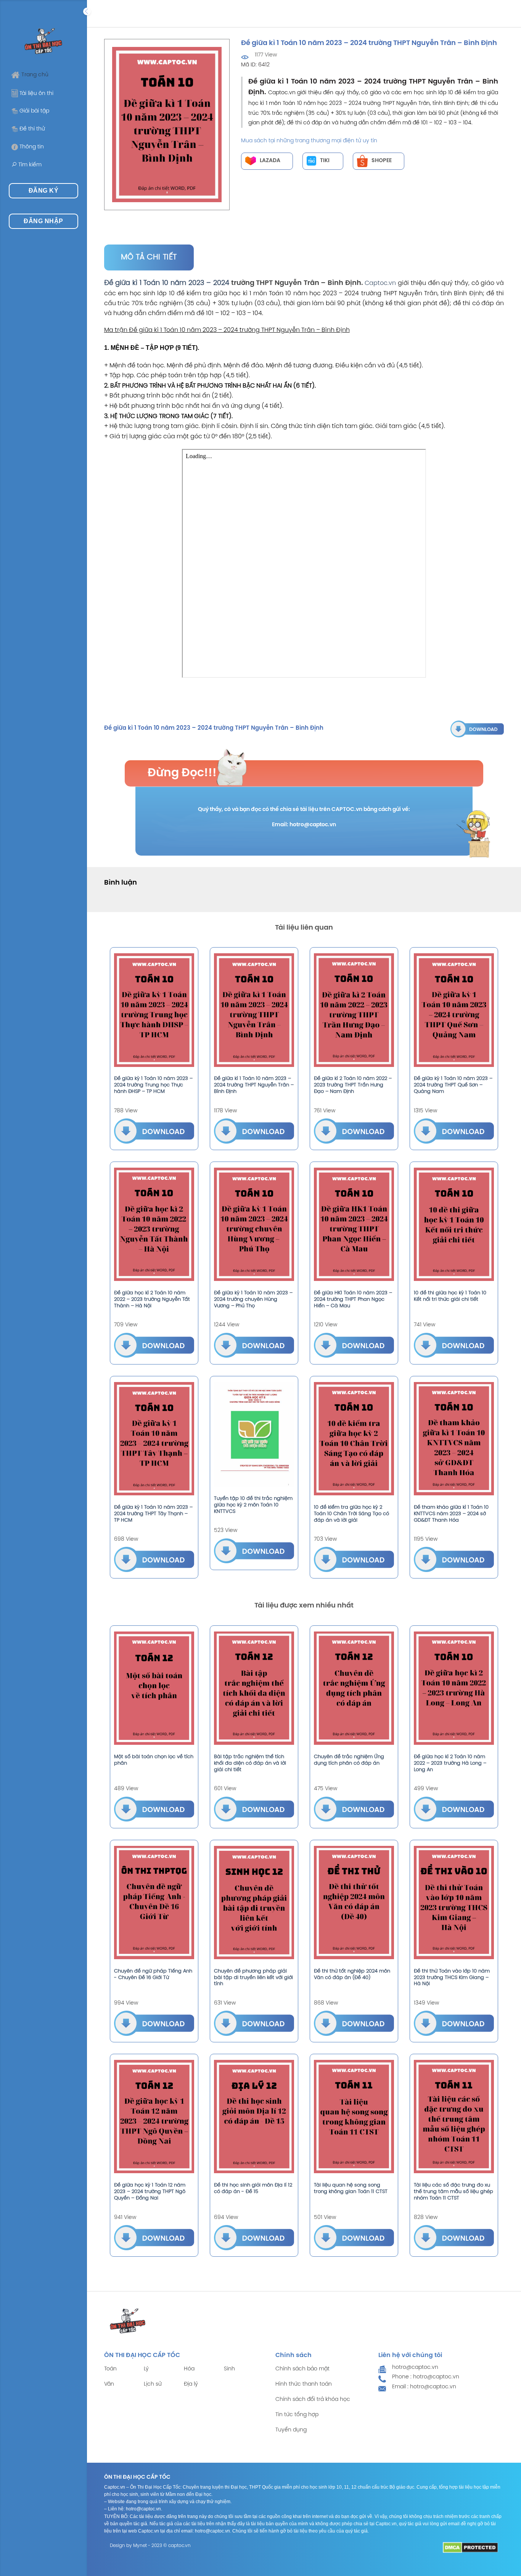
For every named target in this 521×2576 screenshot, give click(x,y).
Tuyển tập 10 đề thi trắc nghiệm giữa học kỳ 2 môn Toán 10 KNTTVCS (253, 1505)
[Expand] (87, 11)
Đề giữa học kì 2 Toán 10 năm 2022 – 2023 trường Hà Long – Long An (450, 1763)
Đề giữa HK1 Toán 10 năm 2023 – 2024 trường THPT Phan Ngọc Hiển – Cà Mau (353, 1299)
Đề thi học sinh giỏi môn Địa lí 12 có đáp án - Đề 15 (253, 2188)
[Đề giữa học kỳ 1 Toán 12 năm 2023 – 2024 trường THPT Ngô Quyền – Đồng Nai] (154, 2117)
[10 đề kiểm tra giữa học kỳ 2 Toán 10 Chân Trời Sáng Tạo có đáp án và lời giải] (354, 1439)
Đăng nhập (43, 221)
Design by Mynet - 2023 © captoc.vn (150, 2546)
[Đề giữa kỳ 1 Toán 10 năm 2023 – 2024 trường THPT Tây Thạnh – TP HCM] (154, 1439)
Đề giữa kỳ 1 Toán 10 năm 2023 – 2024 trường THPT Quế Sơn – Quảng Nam (453, 1085)
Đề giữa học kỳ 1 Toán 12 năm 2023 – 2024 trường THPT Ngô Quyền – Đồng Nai (150, 2192)
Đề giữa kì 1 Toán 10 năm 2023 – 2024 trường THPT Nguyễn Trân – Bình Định (254, 1085)
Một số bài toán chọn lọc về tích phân (154, 1760)
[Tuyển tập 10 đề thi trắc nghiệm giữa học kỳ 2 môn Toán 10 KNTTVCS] (254, 1434)
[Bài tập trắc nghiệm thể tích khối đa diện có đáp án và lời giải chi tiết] (254, 1688)
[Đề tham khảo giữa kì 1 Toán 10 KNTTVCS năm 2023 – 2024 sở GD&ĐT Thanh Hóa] (454, 1439)
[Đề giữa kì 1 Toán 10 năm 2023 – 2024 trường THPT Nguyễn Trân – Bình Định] (477, 728)
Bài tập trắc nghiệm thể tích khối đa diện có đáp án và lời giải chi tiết (250, 1763)
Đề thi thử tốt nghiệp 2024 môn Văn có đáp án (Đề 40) (352, 1974)
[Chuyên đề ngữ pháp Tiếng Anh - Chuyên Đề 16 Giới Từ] (154, 1903)
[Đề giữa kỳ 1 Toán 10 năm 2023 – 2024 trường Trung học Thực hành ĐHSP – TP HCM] (154, 1010)
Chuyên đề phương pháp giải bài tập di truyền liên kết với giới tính (253, 1978)
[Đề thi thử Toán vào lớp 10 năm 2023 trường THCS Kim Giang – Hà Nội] (454, 1903)
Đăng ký (43, 191)
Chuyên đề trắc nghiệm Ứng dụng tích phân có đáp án (349, 1760)
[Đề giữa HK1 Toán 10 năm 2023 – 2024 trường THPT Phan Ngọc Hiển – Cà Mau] (354, 1224)
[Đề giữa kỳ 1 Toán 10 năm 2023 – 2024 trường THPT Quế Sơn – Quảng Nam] (454, 1010)
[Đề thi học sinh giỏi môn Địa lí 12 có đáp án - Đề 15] (254, 2117)
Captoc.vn (380, 283)
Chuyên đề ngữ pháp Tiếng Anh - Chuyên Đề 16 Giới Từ (153, 1974)
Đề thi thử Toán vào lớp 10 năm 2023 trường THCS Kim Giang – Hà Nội (452, 1978)
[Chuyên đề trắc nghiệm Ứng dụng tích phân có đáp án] (354, 1688)
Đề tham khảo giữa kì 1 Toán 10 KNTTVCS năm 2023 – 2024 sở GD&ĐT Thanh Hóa (451, 1514)
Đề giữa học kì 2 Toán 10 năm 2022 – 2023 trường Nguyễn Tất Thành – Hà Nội (152, 1299)
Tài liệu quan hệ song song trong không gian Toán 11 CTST (351, 2188)
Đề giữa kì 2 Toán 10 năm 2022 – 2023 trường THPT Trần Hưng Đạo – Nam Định (353, 1085)
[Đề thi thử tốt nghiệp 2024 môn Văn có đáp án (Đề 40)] (354, 1903)
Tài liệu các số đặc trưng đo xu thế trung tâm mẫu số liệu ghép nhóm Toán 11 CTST (453, 2192)
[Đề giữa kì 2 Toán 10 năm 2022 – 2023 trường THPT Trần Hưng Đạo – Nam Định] (354, 1010)
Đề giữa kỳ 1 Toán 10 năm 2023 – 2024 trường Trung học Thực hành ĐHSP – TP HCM (153, 1085)
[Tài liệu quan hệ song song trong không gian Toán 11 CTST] (354, 2117)
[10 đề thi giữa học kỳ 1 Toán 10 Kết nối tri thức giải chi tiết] (454, 1224)
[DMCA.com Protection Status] (470, 2548)
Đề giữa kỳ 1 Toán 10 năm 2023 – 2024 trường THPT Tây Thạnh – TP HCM (153, 1514)
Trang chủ (35, 75)
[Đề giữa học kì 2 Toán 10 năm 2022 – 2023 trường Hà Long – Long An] (454, 1688)
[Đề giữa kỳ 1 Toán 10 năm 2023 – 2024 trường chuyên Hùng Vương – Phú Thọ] (254, 1224)
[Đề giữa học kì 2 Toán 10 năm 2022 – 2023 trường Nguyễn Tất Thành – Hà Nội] (154, 1224)
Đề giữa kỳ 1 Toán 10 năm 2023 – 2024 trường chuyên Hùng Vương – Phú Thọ (253, 1299)
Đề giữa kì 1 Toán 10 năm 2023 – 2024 (167, 283)
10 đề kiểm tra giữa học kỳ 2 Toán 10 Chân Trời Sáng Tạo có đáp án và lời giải (351, 1514)
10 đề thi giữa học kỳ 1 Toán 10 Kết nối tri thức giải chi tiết (450, 1296)
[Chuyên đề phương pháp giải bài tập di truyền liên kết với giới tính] (254, 1903)
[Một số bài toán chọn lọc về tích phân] (154, 1688)
